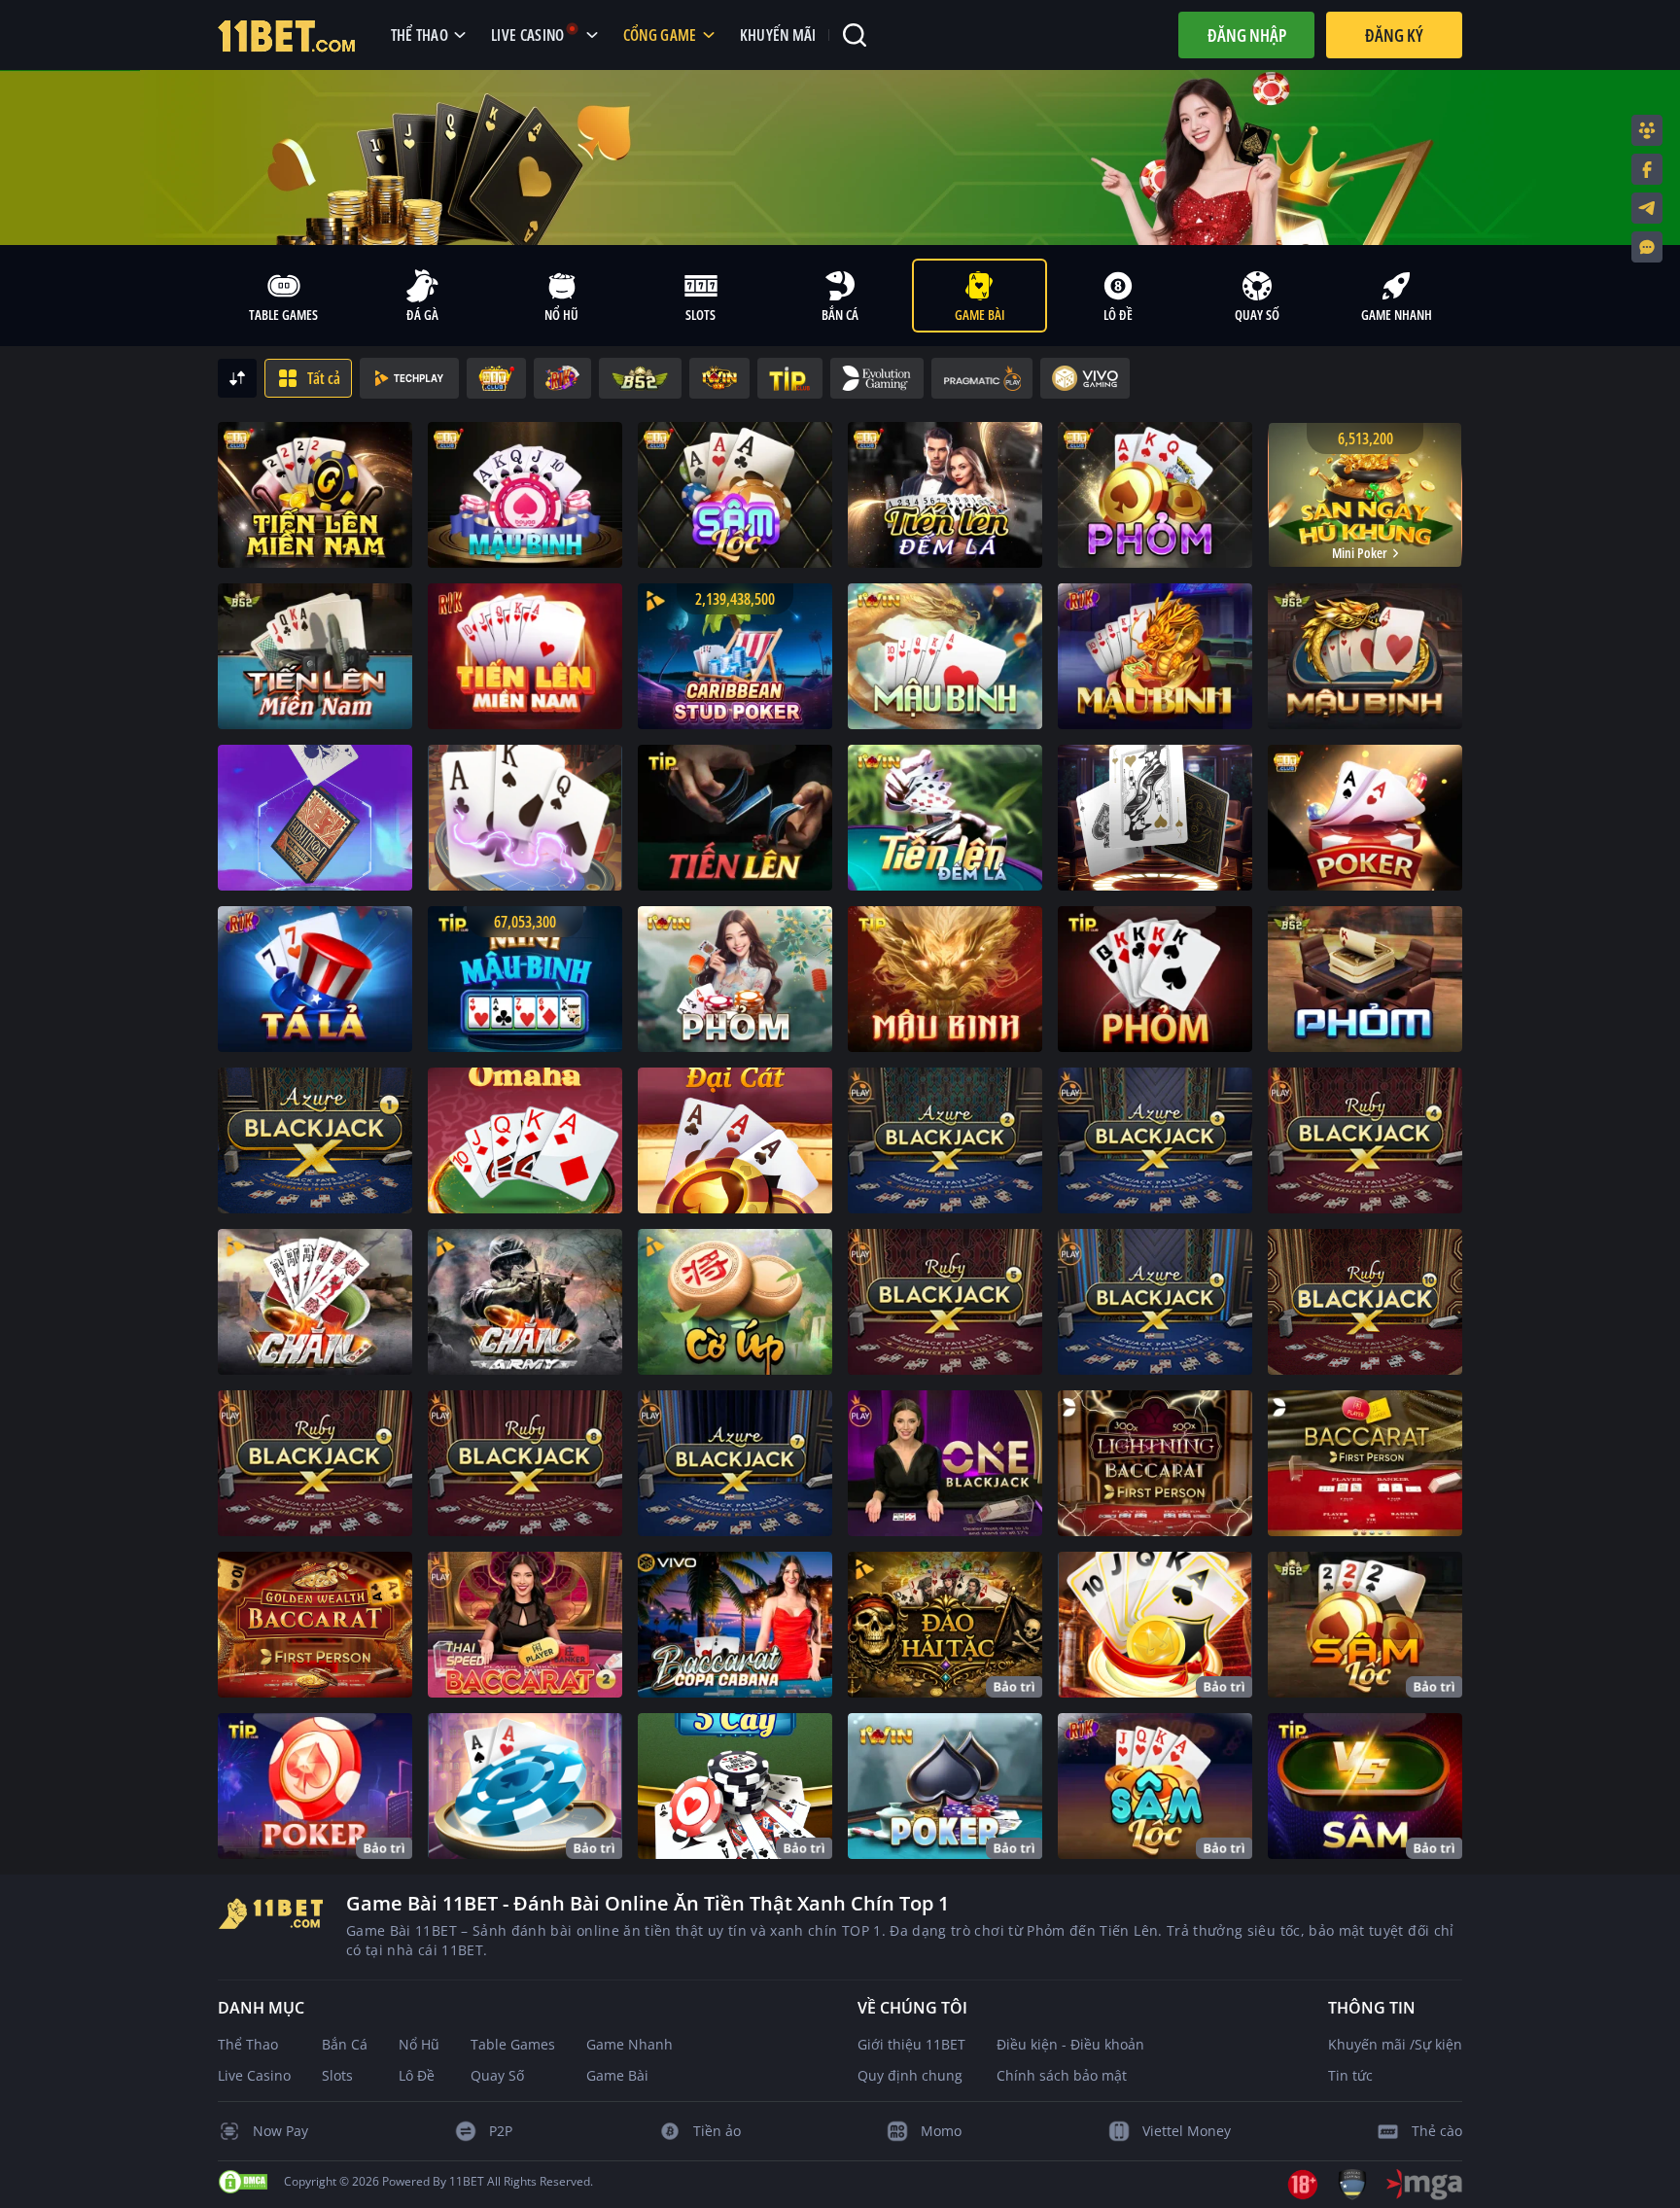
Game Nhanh (630, 2044)
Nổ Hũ (419, 2044)
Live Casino (254, 2075)
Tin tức (1350, 2075)
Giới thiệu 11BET (911, 2044)
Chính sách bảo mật (1062, 2075)
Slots (337, 2075)
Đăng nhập (1247, 35)
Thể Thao (248, 2044)
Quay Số (497, 2075)
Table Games (513, 2044)
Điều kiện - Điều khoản (1070, 2044)
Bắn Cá (345, 2044)
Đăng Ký (1394, 35)
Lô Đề (417, 2075)
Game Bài (617, 2075)
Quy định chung (910, 2075)
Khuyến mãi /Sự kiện (1395, 2044)
